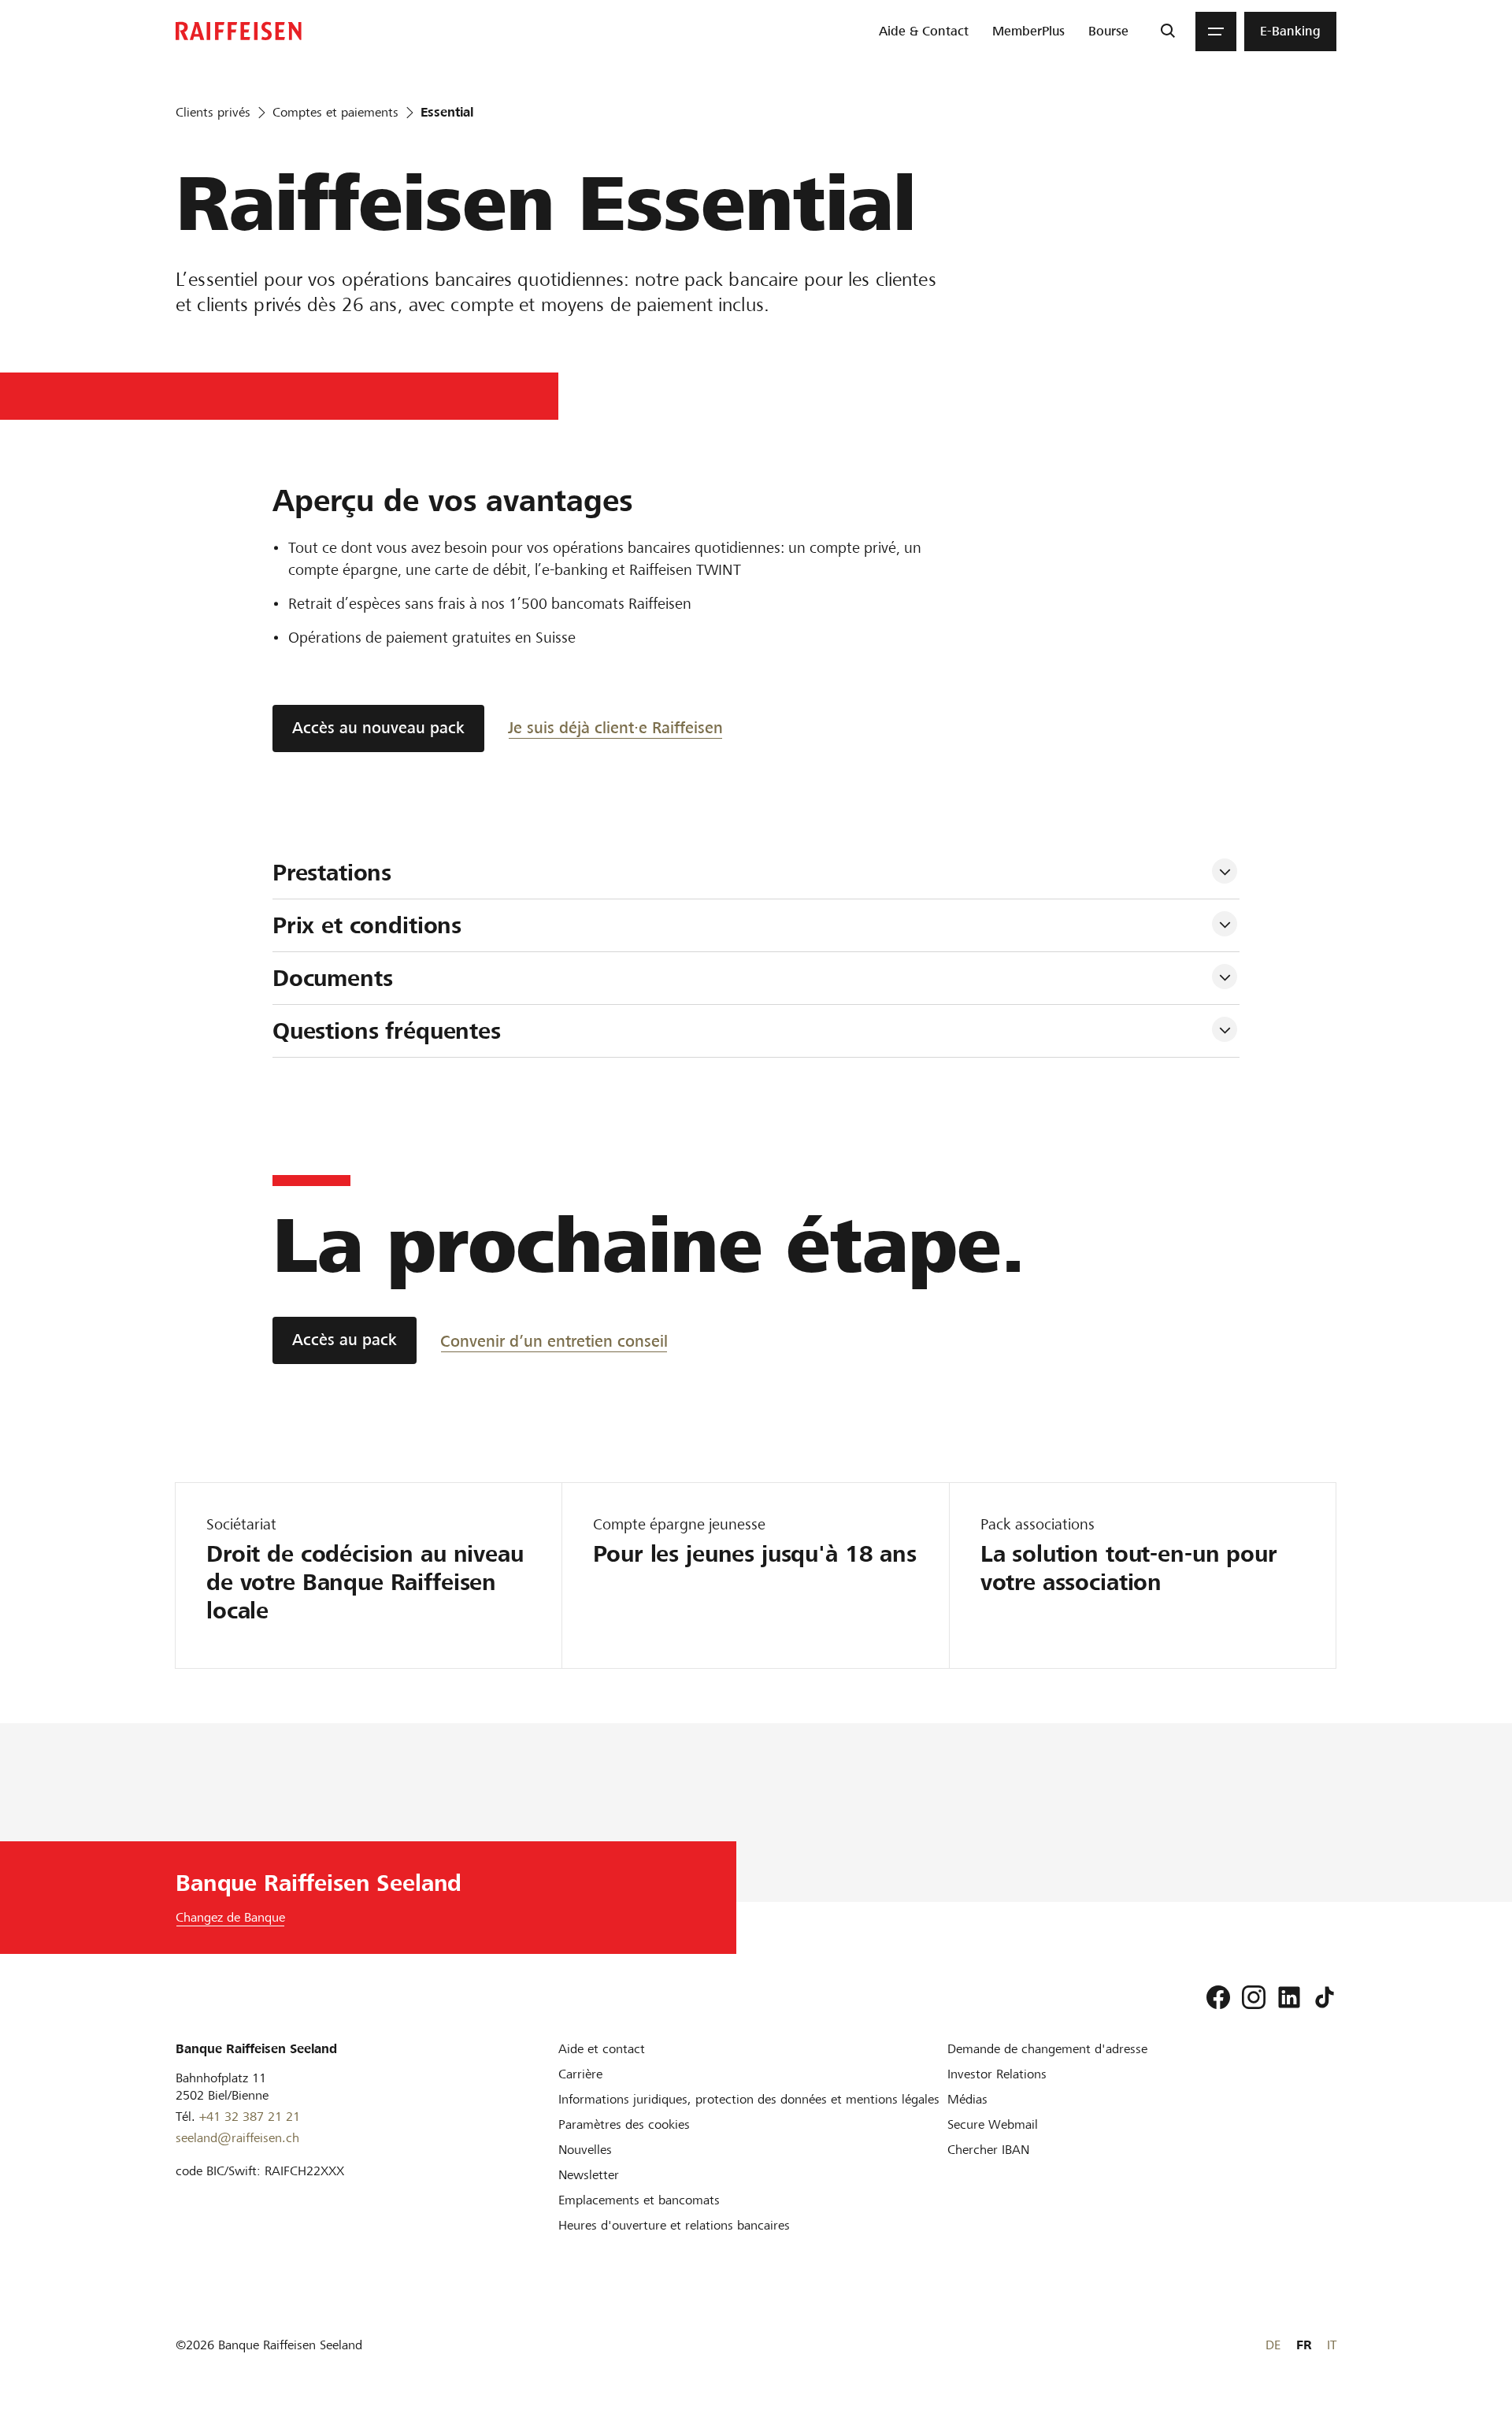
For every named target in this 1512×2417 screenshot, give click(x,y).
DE (1273, 2345)
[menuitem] (924, 32)
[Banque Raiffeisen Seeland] (239, 31)
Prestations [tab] (332, 873)
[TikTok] (1325, 1997)
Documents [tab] (333, 978)
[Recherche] (1167, 32)
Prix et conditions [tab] (367, 925)
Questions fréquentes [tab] (387, 1031)
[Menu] (1216, 32)
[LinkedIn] (1289, 1997)
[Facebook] (1218, 1997)
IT (1332, 2345)
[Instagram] (1254, 1997)
